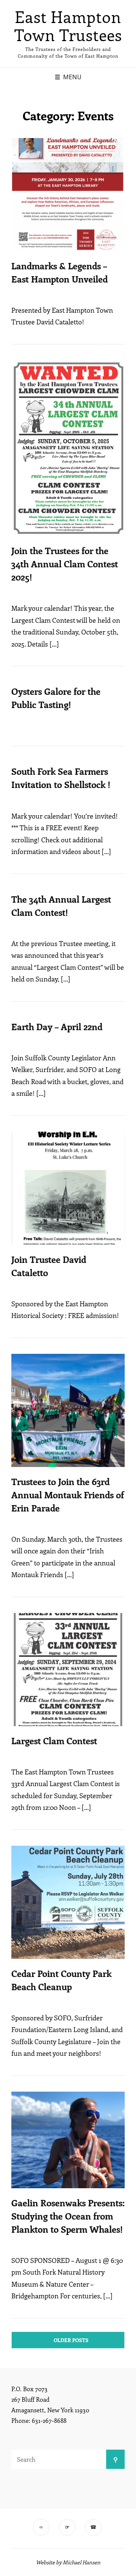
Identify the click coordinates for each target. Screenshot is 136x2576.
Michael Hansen (82, 2562)
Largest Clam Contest (54, 1740)
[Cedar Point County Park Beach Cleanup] (68, 1902)
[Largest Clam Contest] (68, 1670)
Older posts (71, 2340)
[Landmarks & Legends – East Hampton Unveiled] (68, 195)
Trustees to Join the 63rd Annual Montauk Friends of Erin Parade (68, 1495)
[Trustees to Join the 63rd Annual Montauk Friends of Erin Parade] (68, 1410)
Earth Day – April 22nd (57, 1026)
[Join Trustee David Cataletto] (68, 1188)
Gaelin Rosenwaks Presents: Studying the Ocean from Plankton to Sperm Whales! (68, 2216)
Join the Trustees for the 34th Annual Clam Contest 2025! (65, 564)
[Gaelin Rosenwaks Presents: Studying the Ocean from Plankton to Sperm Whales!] (68, 2140)
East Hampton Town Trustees (68, 26)
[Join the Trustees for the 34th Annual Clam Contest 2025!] (68, 448)
